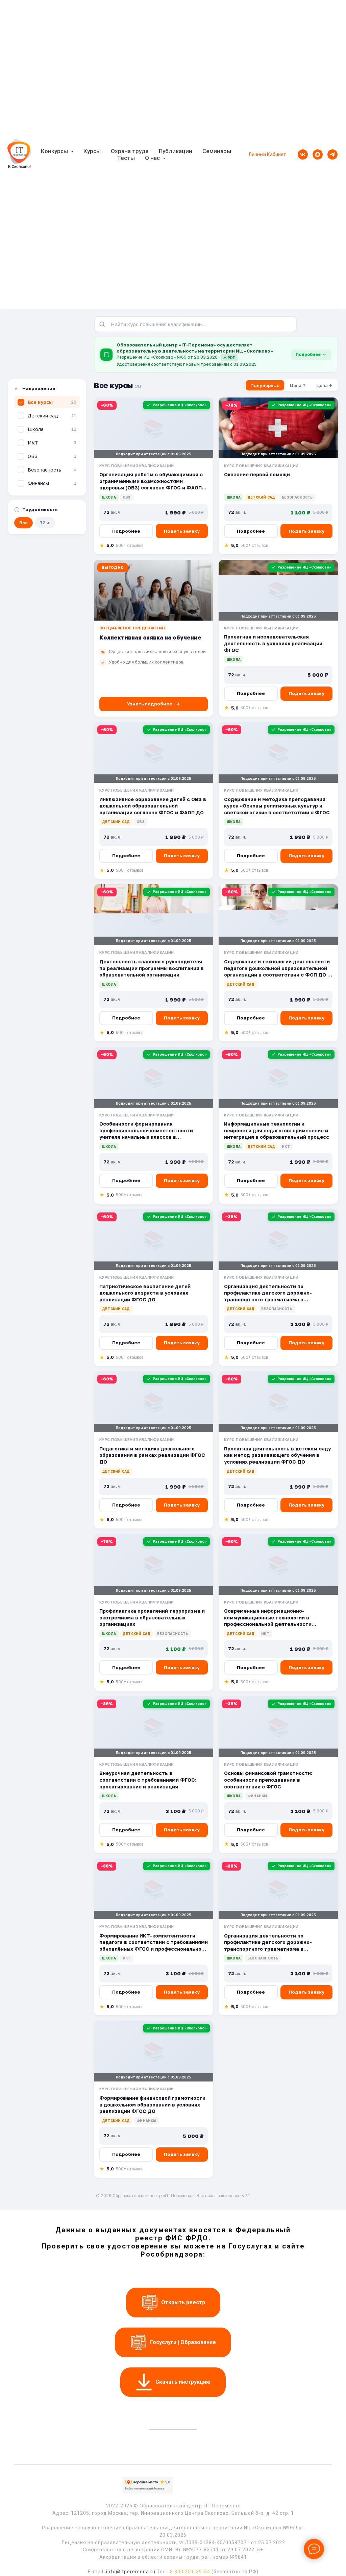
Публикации (176, 151)
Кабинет (276, 154)
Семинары (217, 151)
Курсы (92, 151)
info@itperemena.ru (131, 2572)
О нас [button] (153, 158)
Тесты (126, 158)
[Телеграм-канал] (332, 154)
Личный (257, 154)
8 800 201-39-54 (190, 2572)
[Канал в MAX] (318, 154)
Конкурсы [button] (55, 151)
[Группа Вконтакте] (303, 154)
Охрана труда (130, 151)
